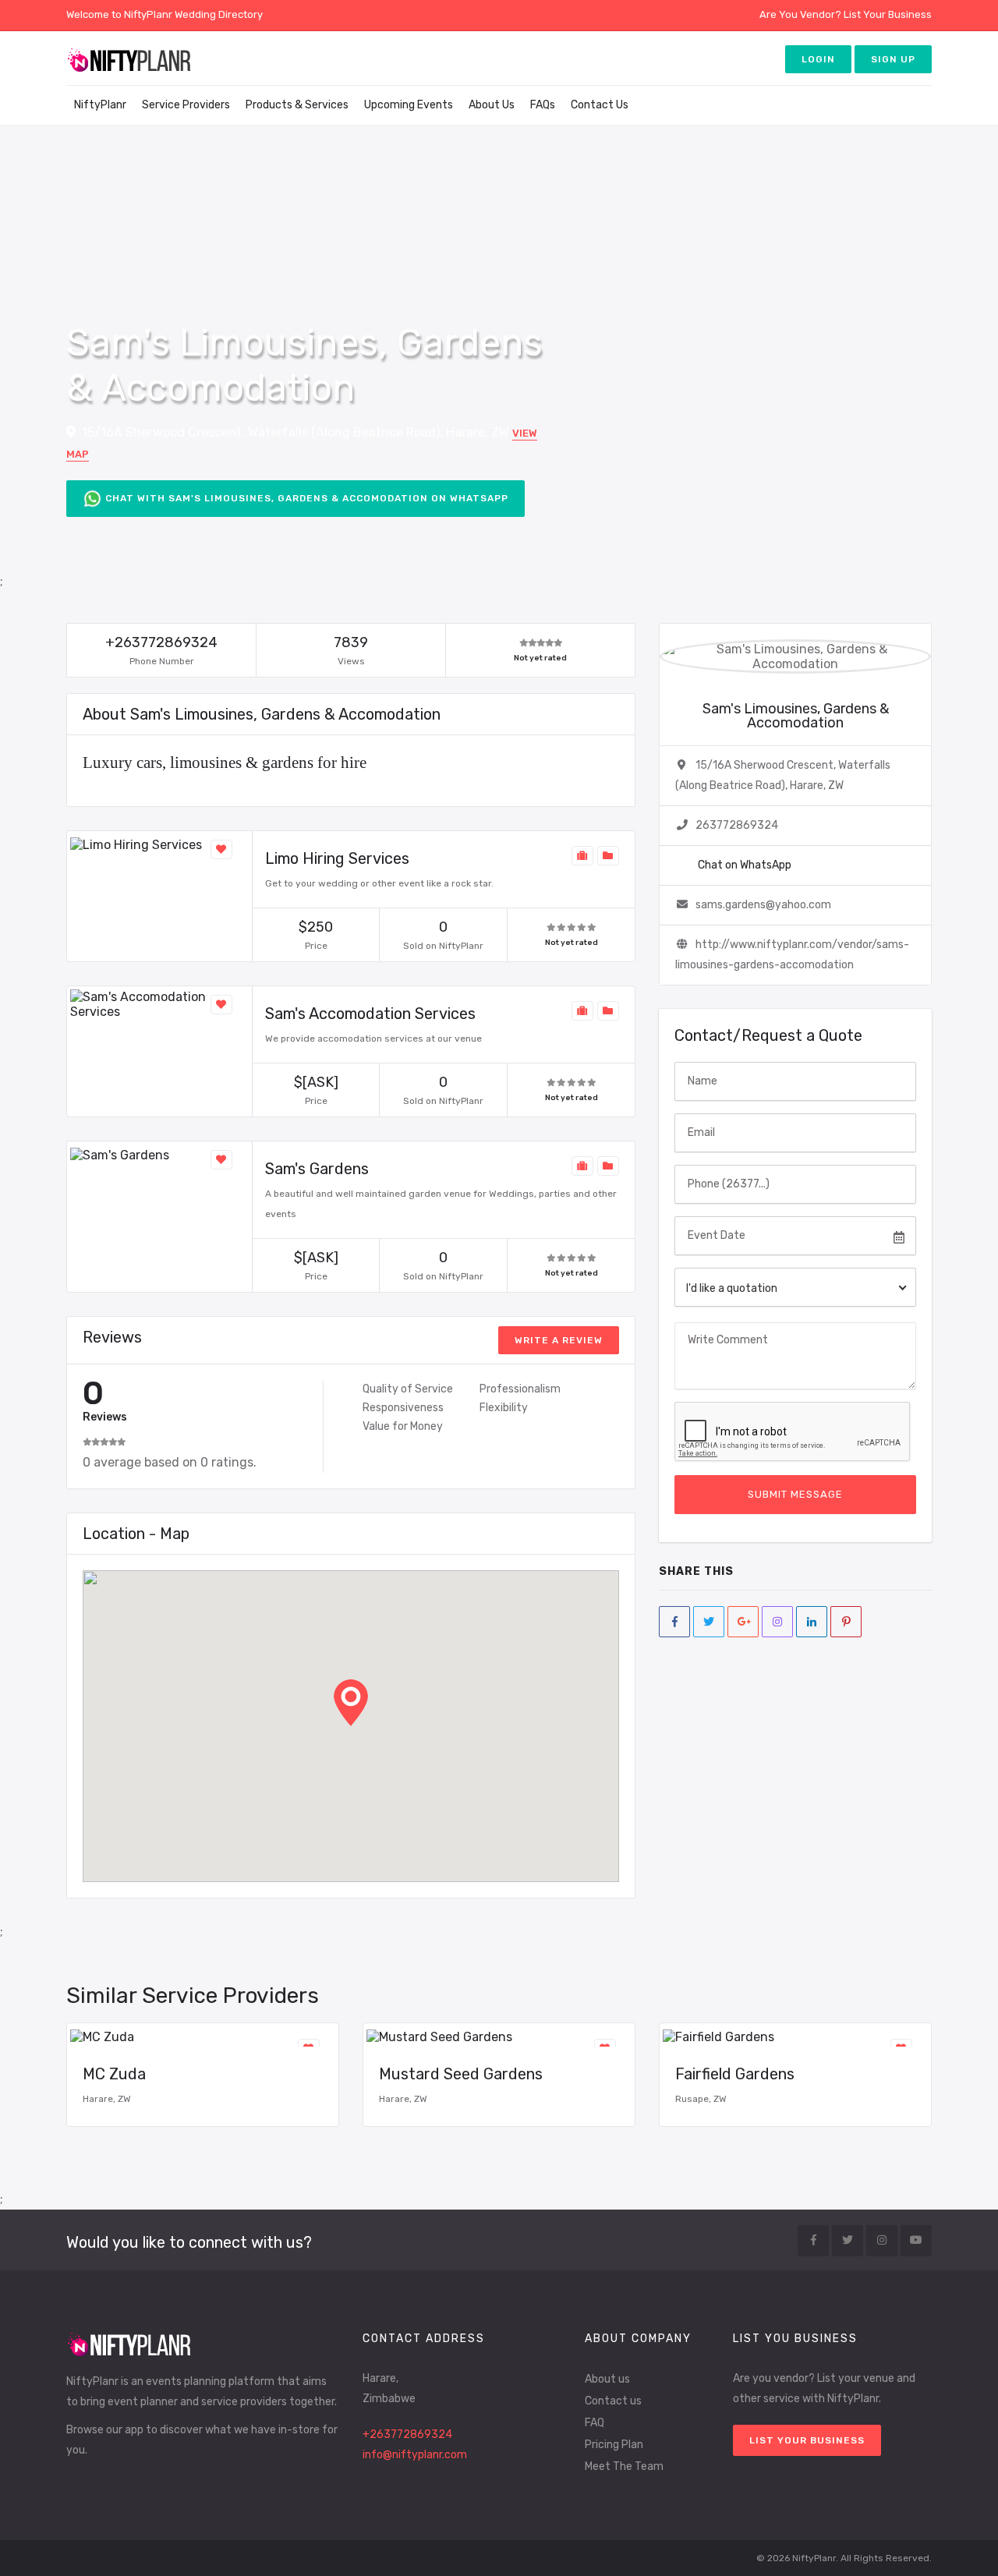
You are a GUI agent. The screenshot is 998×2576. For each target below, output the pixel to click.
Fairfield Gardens (735, 2074)
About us (607, 2379)
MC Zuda (114, 2074)
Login (818, 59)
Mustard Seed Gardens (461, 2074)
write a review (559, 1340)
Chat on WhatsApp (743, 865)
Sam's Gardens (317, 1169)
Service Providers (186, 105)
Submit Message (795, 1494)
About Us (492, 105)
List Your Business (888, 14)
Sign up (893, 59)
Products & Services (297, 105)
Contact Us (600, 105)
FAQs (543, 105)
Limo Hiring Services (337, 858)
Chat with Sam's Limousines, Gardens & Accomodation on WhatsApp (305, 498)
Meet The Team (624, 2466)
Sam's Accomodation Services (370, 1014)
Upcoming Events (409, 105)
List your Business (807, 2440)
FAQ (595, 2423)
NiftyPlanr (100, 105)
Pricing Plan (614, 2445)
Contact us (613, 2401)
